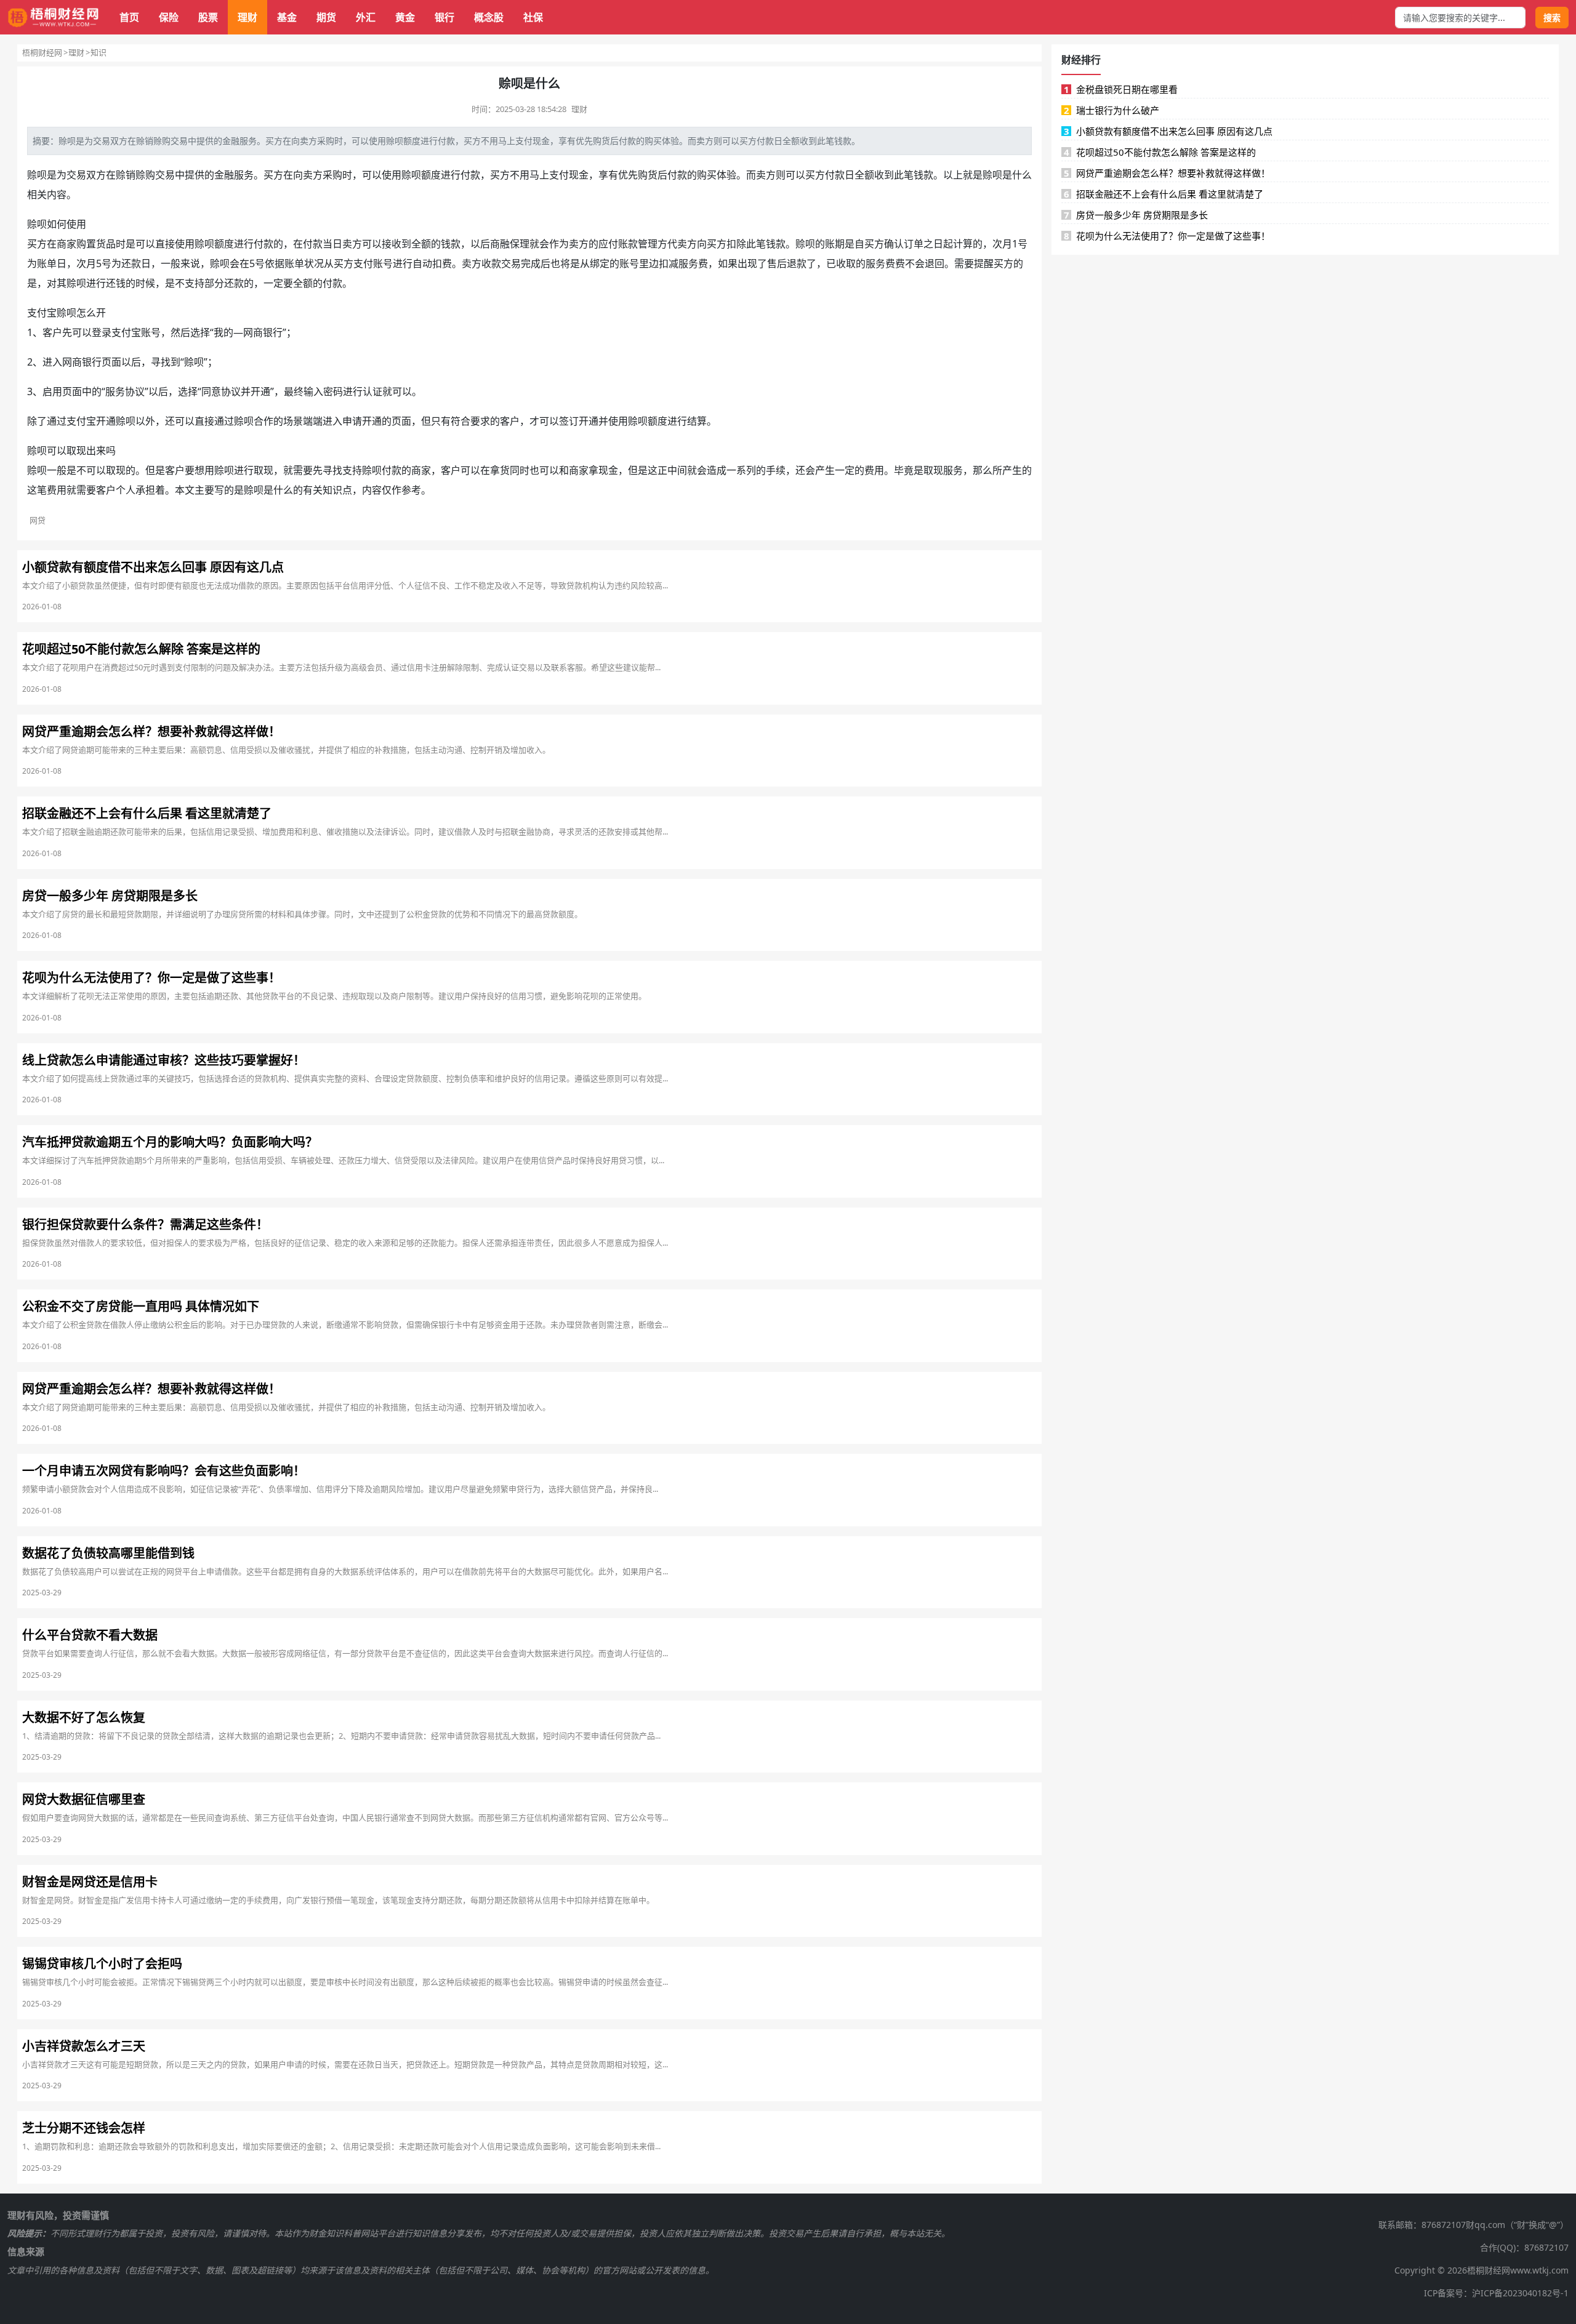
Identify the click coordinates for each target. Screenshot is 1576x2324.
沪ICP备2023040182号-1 (1520, 2293)
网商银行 (82, 362)
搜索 (1552, 18)
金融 (231, 141)
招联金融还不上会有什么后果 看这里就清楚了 (1164, 194)
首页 (129, 17)
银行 (444, 17)
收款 (491, 263)
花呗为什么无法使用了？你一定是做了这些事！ (1167, 236)
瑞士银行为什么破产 (1112, 110)
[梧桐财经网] (54, 18)
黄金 (405, 17)
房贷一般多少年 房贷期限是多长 (1136, 215)
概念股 (489, 17)
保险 (169, 17)
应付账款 (618, 244)
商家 (66, 244)
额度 (412, 141)
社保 (533, 17)
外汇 (366, 17)
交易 (102, 141)
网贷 (38, 520)
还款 (131, 263)
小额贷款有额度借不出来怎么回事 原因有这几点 (1168, 131)
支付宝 (42, 313)
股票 (208, 17)
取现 (76, 451)
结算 (697, 421)
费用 (874, 470)
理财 (247, 17)
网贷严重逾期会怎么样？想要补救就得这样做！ (1167, 173)
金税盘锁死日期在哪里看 (1121, 89)
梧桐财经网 (42, 52)
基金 (287, 17)
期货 (326, 17)
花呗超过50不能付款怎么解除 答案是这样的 (1160, 152)
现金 (541, 141)
